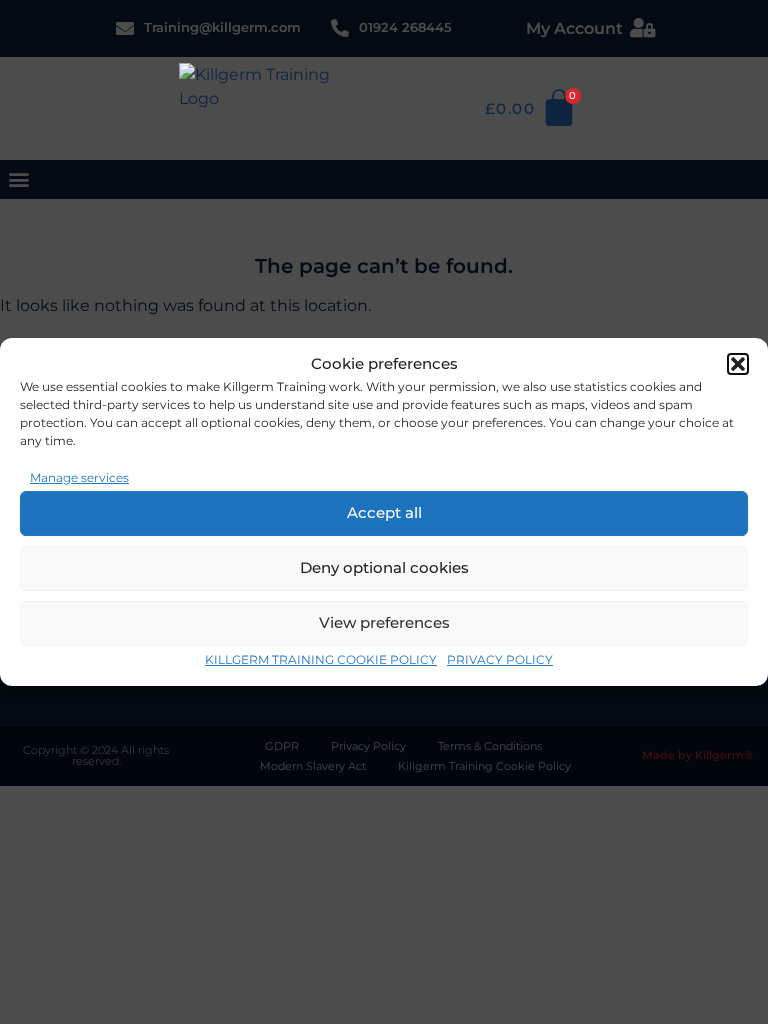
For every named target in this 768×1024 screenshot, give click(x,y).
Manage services (79, 477)
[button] (738, 364)
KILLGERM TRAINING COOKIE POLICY (321, 659)
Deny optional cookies (384, 567)
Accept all (384, 512)
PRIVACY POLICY (500, 659)
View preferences (384, 622)
